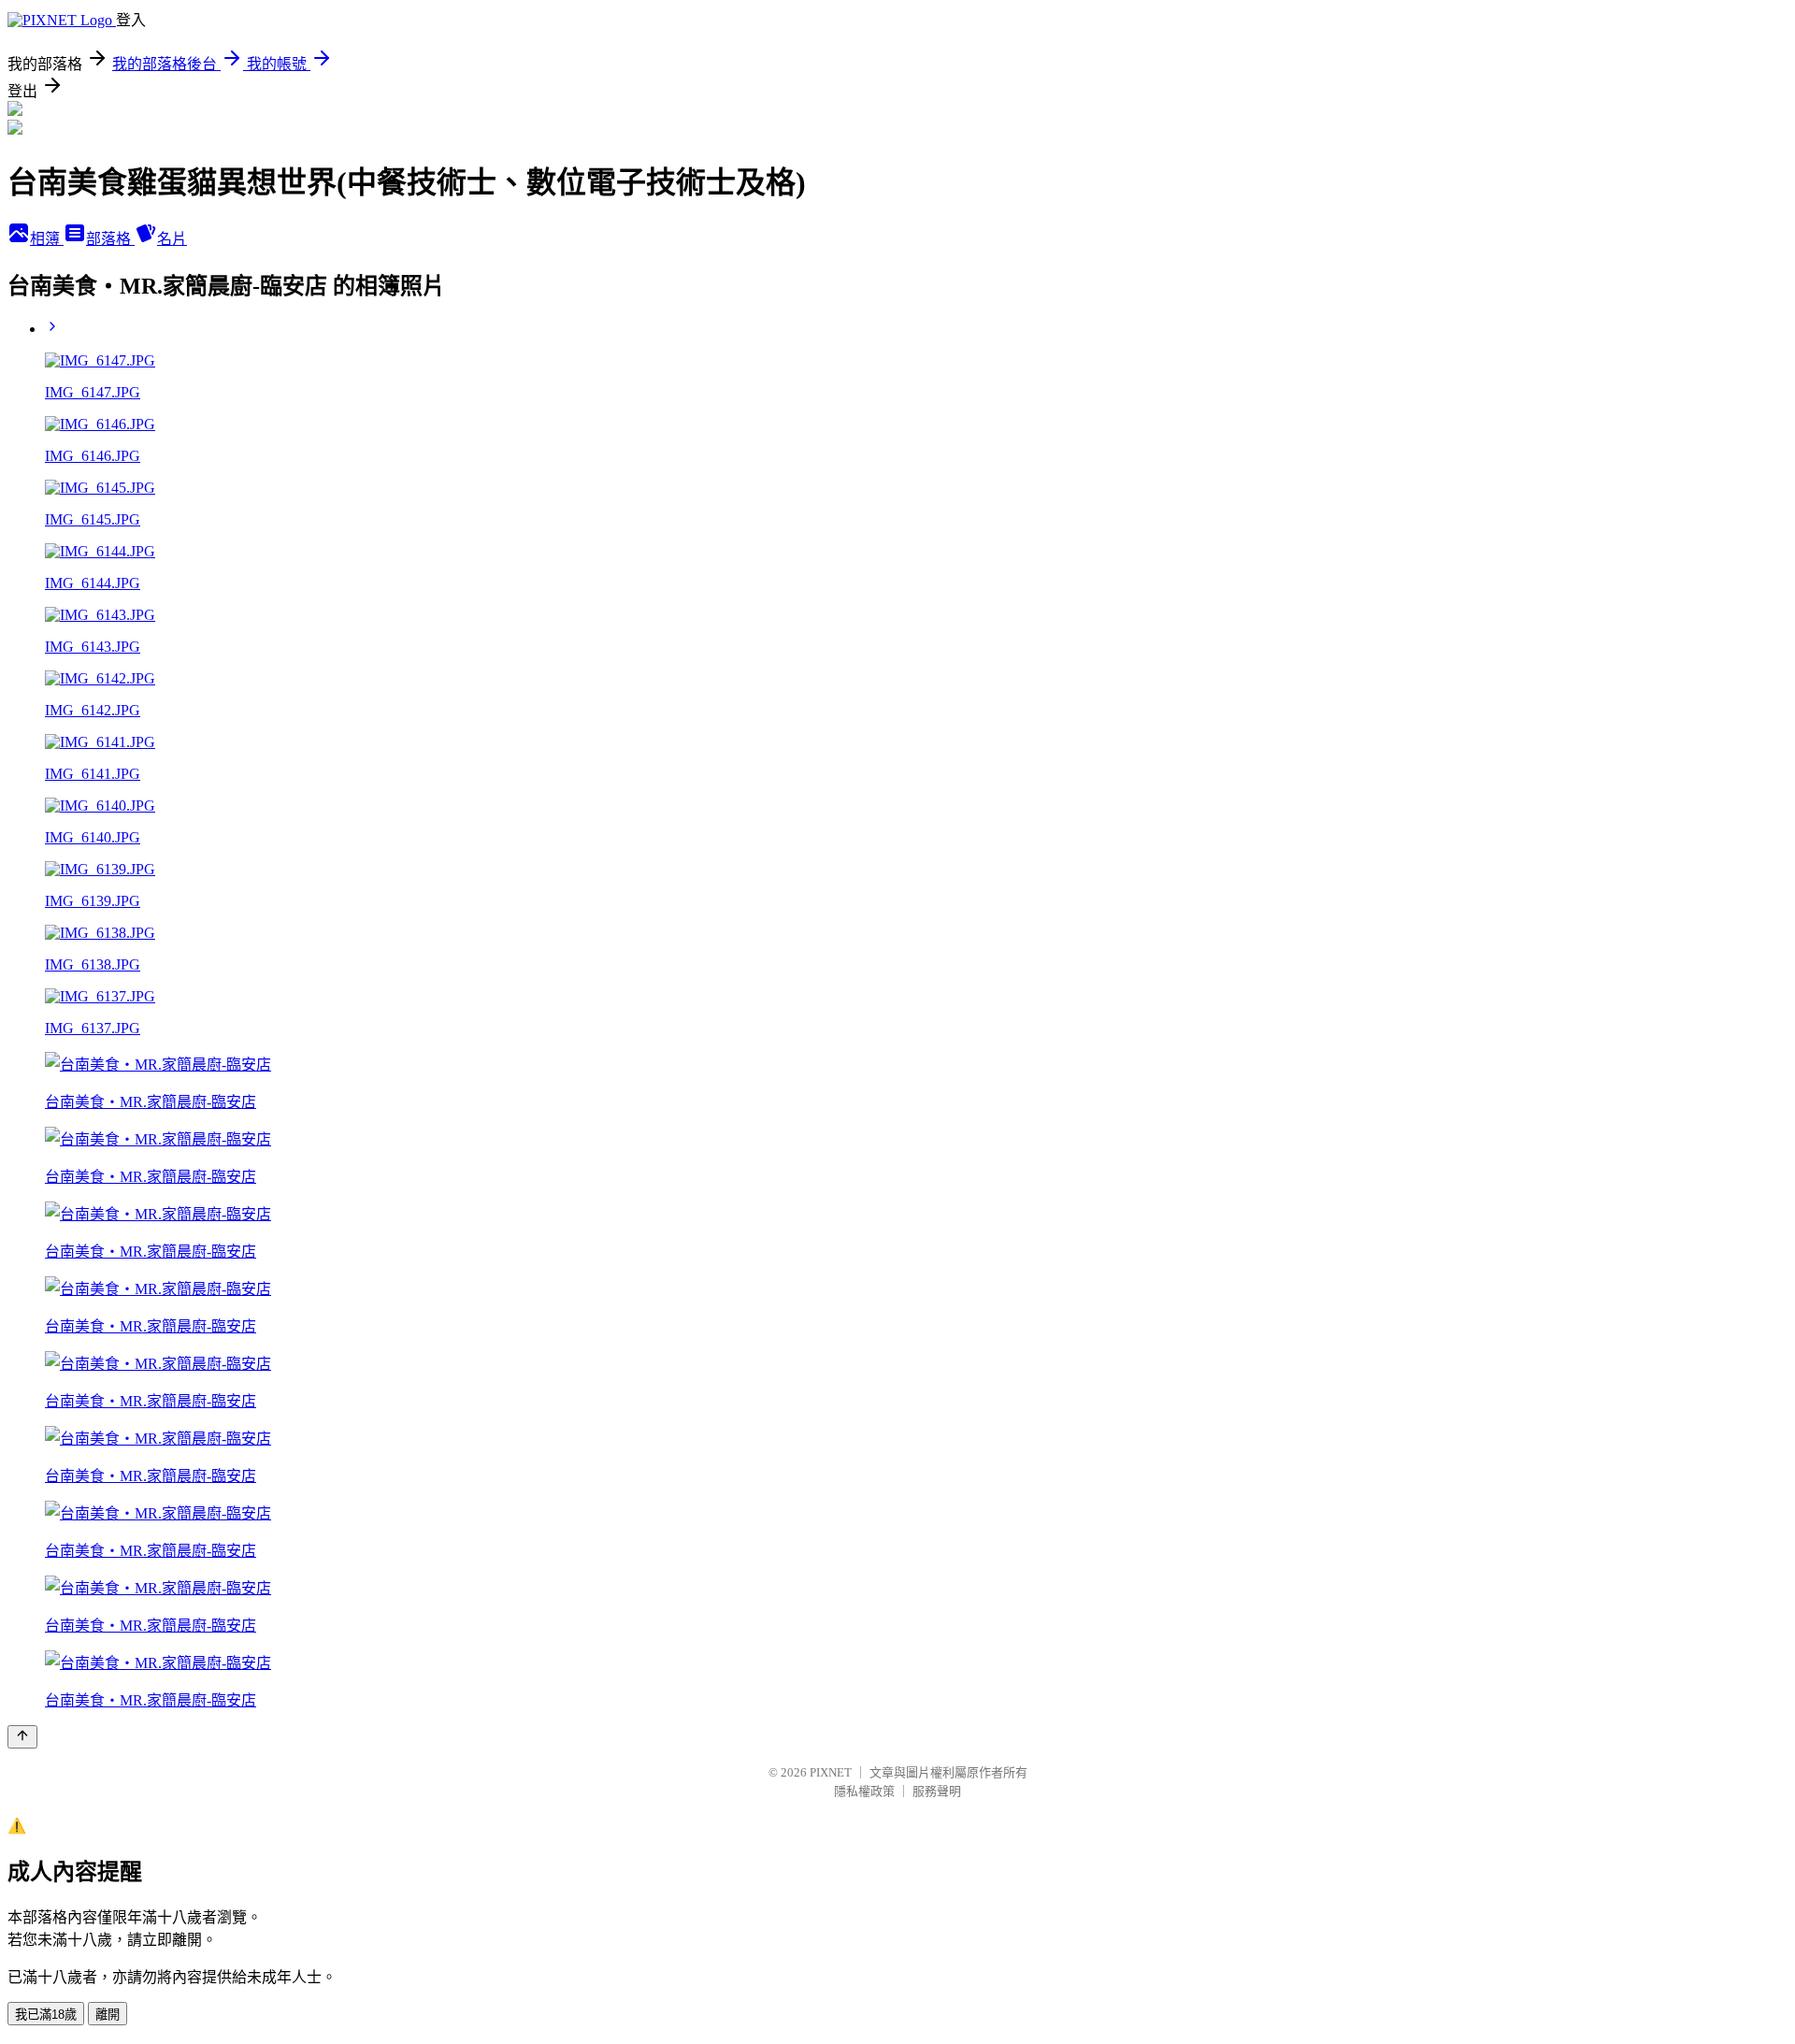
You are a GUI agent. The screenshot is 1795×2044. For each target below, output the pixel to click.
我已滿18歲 (46, 2015)
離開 (108, 2015)
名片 (172, 239)
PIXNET (831, 1772)
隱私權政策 (864, 1791)
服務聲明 (937, 1791)
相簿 (47, 239)
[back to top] (22, 1737)
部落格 (110, 239)
